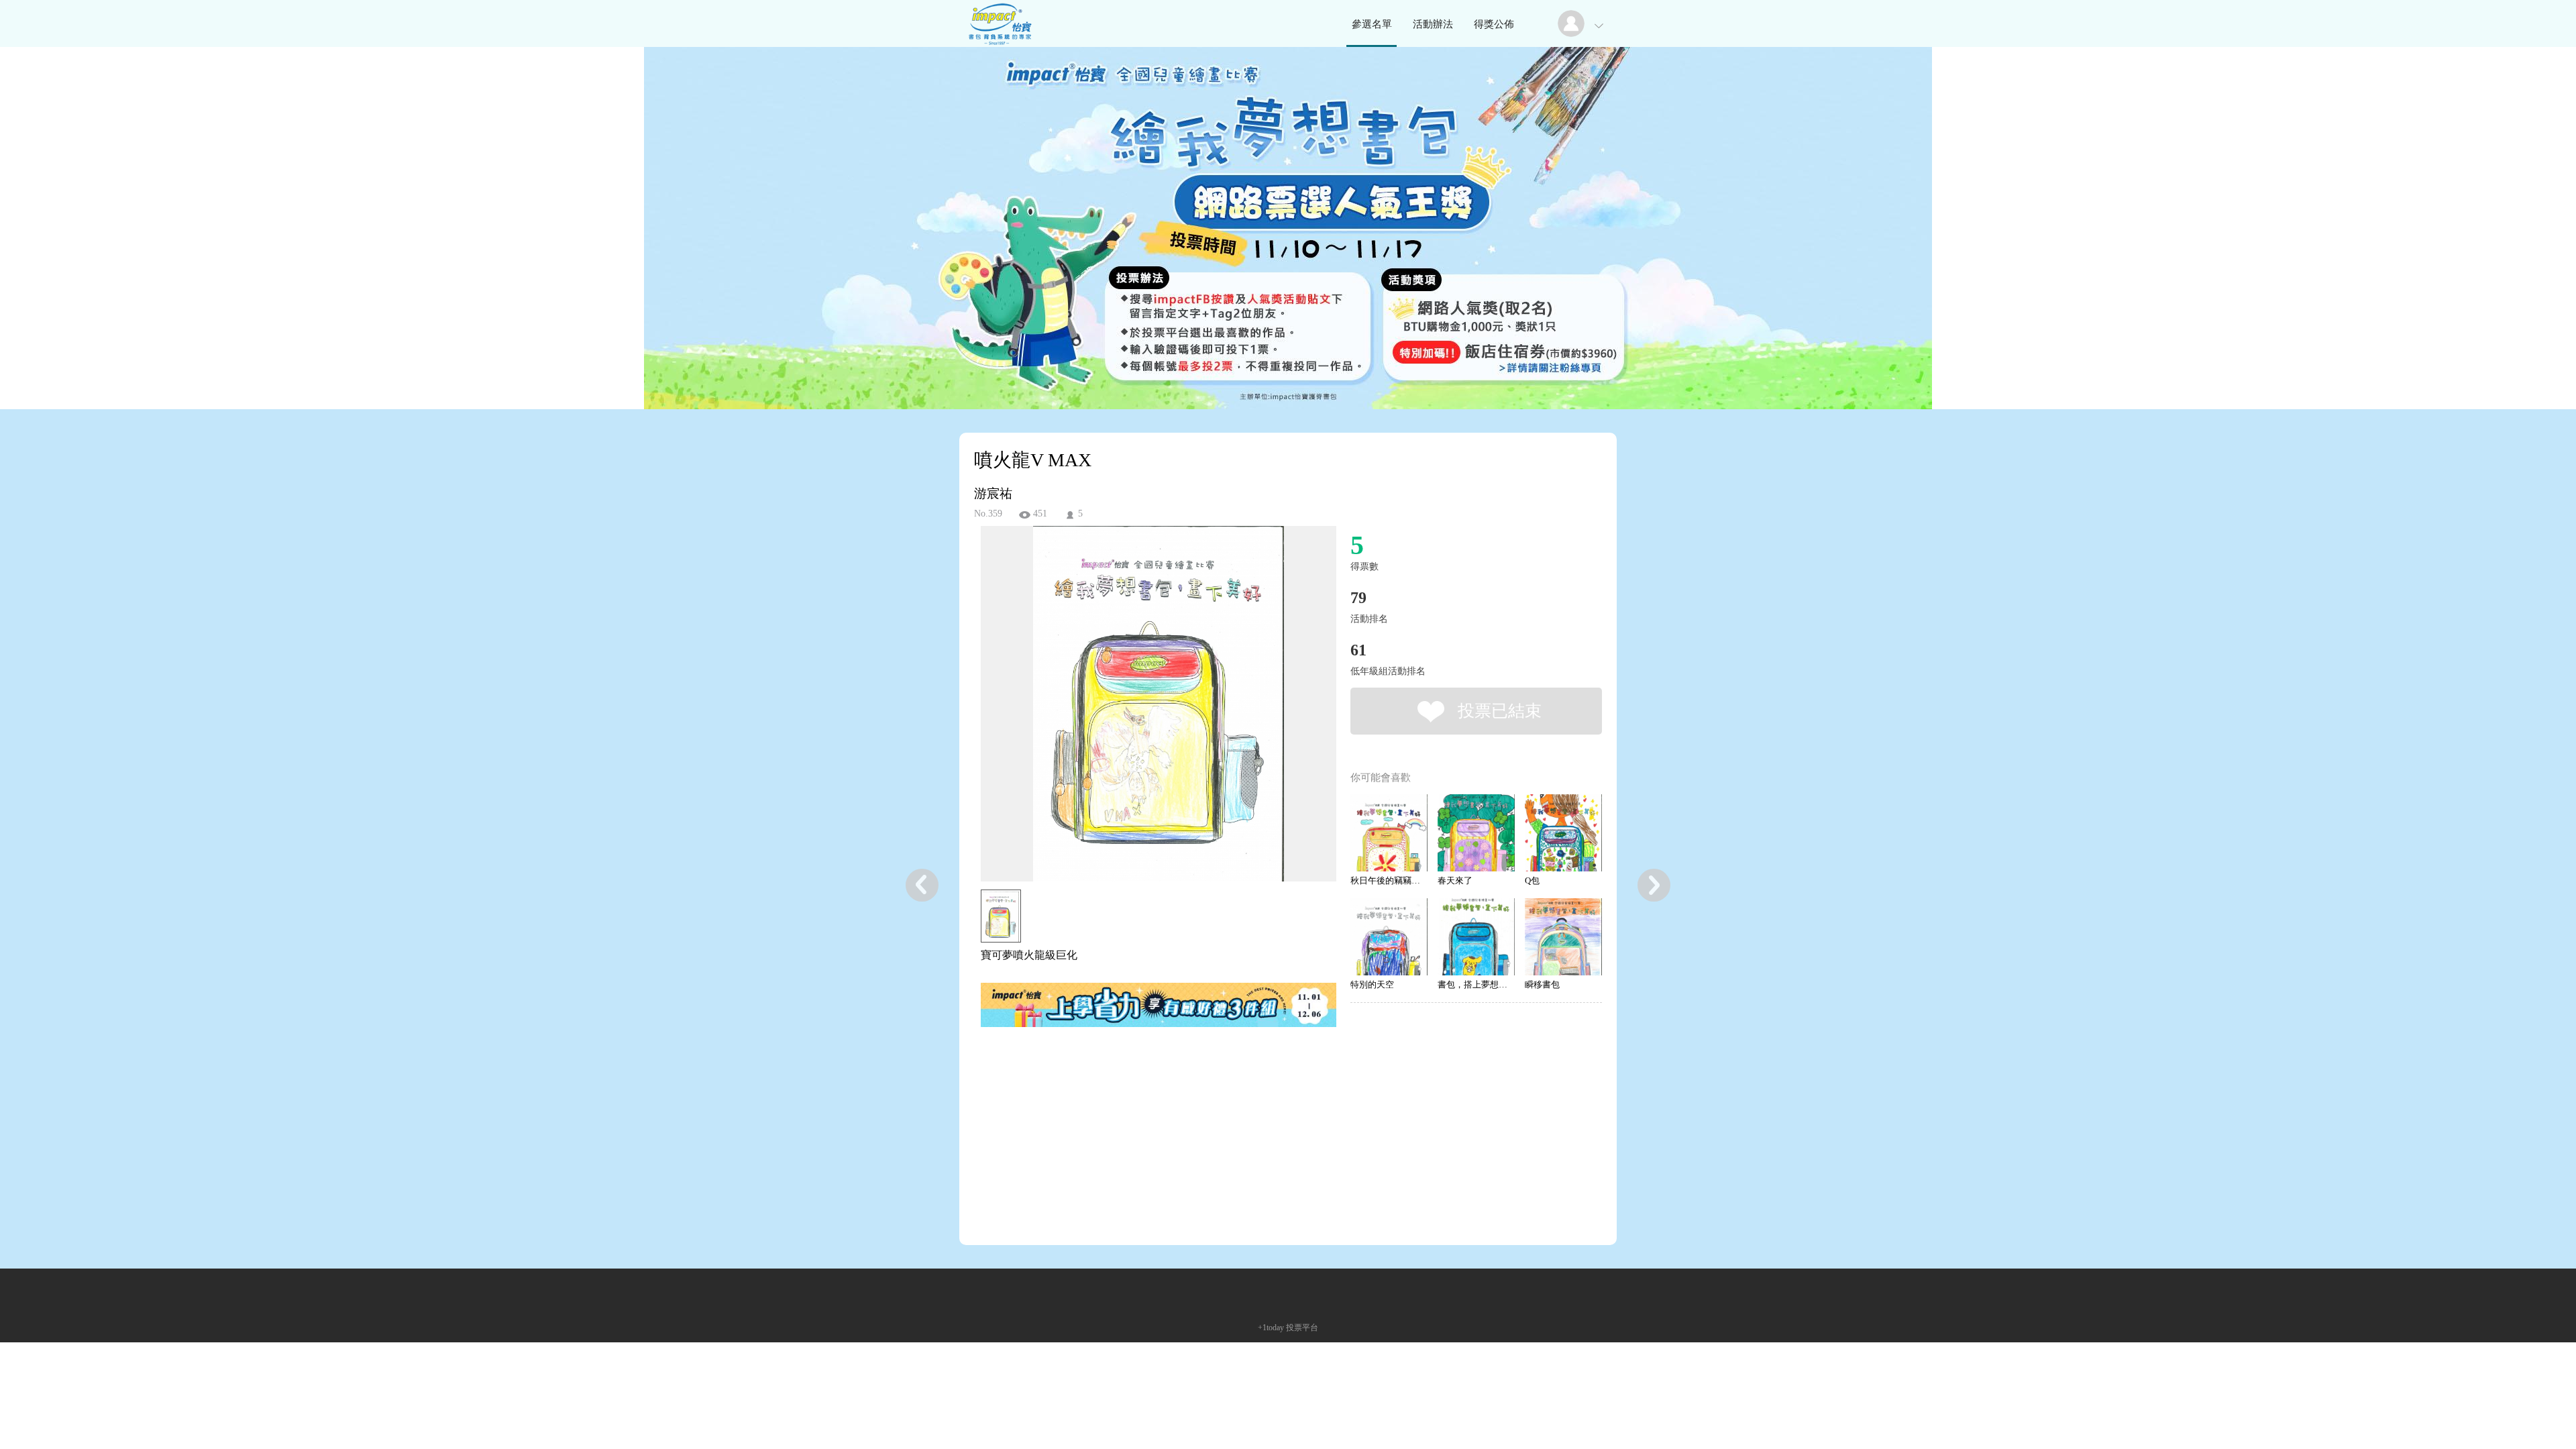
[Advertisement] (1138, 1102)
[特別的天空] (1389, 937)
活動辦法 (1433, 24)
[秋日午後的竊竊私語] (1389, 833)
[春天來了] (1476, 833)
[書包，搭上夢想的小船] (1476, 937)
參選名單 (1372, 24)
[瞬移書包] (1563, 937)
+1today (1271, 1328)
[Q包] (1563, 833)
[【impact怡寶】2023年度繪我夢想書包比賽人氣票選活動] (999, 43)
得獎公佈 (1494, 24)
